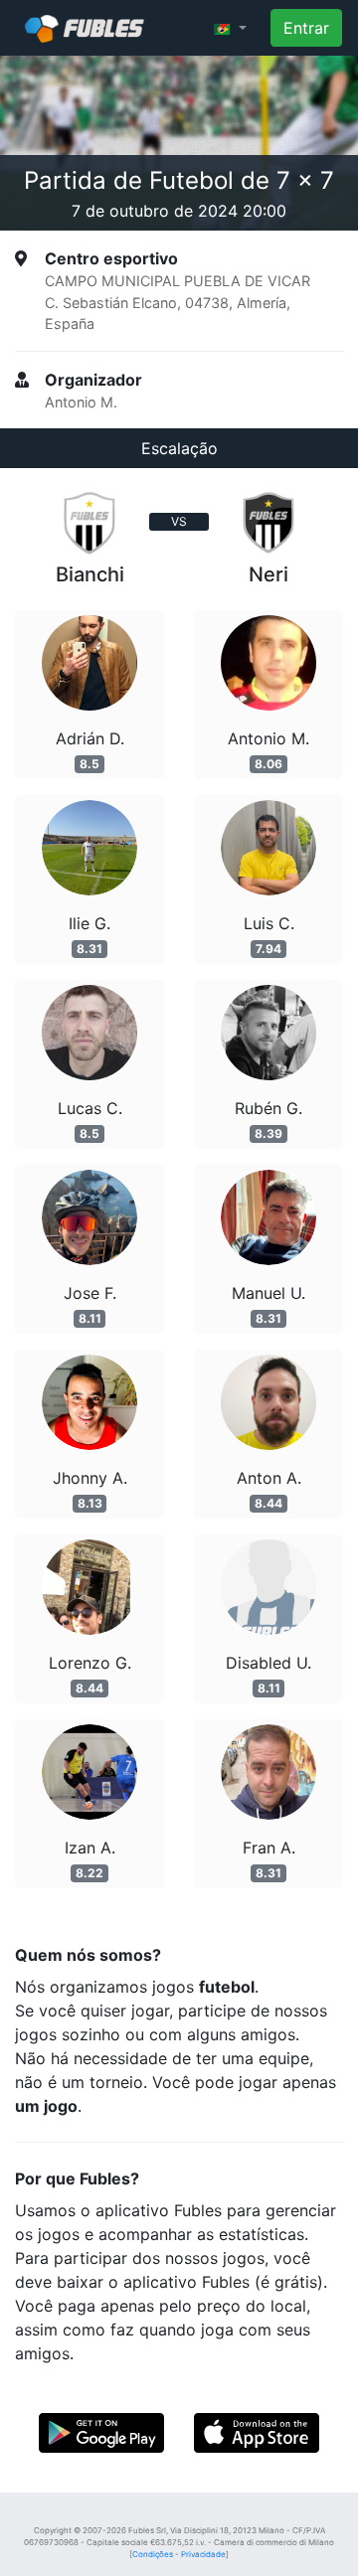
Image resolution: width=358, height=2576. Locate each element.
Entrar (306, 28)
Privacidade (203, 2554)
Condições (153, 2554)
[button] (230, 28)
